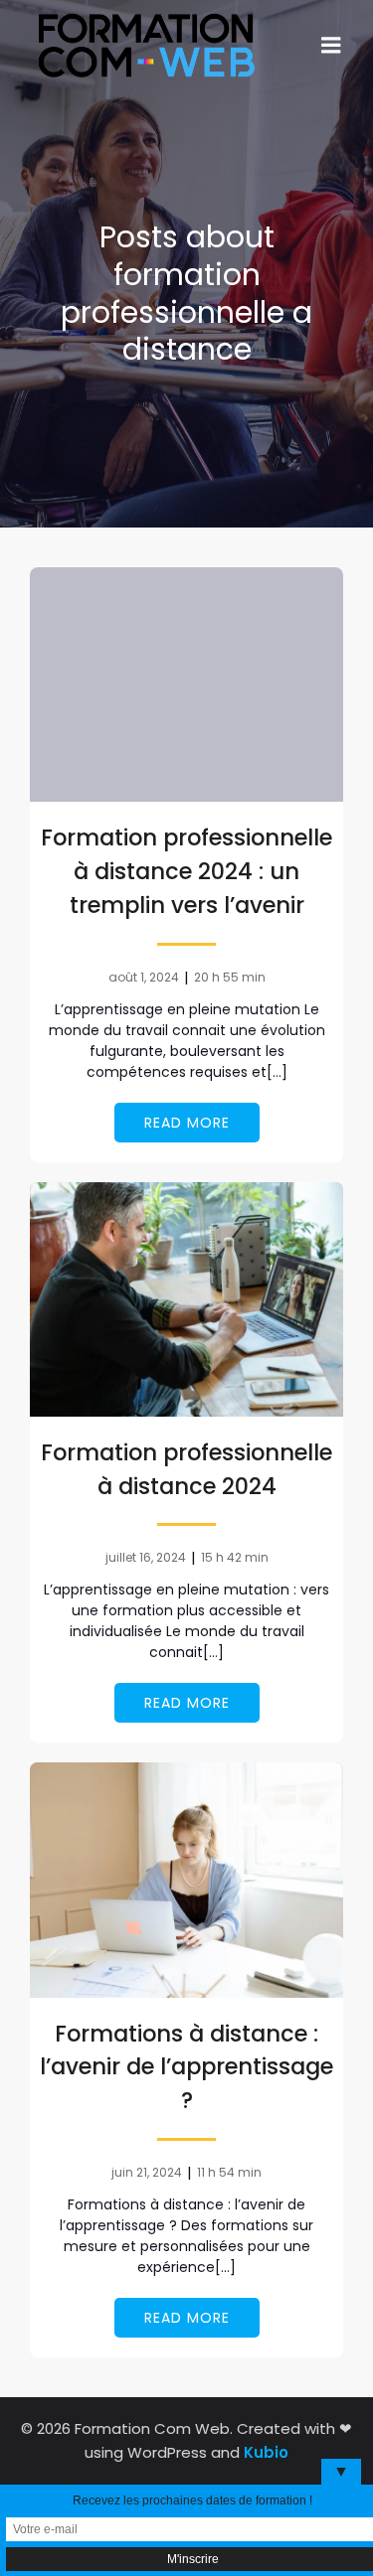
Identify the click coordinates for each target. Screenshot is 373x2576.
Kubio (266, 2452)
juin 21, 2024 (147, 2172)
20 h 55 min (230, 977)
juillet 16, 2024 (146, 1557)
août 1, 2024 (144, 977)
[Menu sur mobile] (331, 46)
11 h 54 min (229, 2172)
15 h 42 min (235, 1557)
